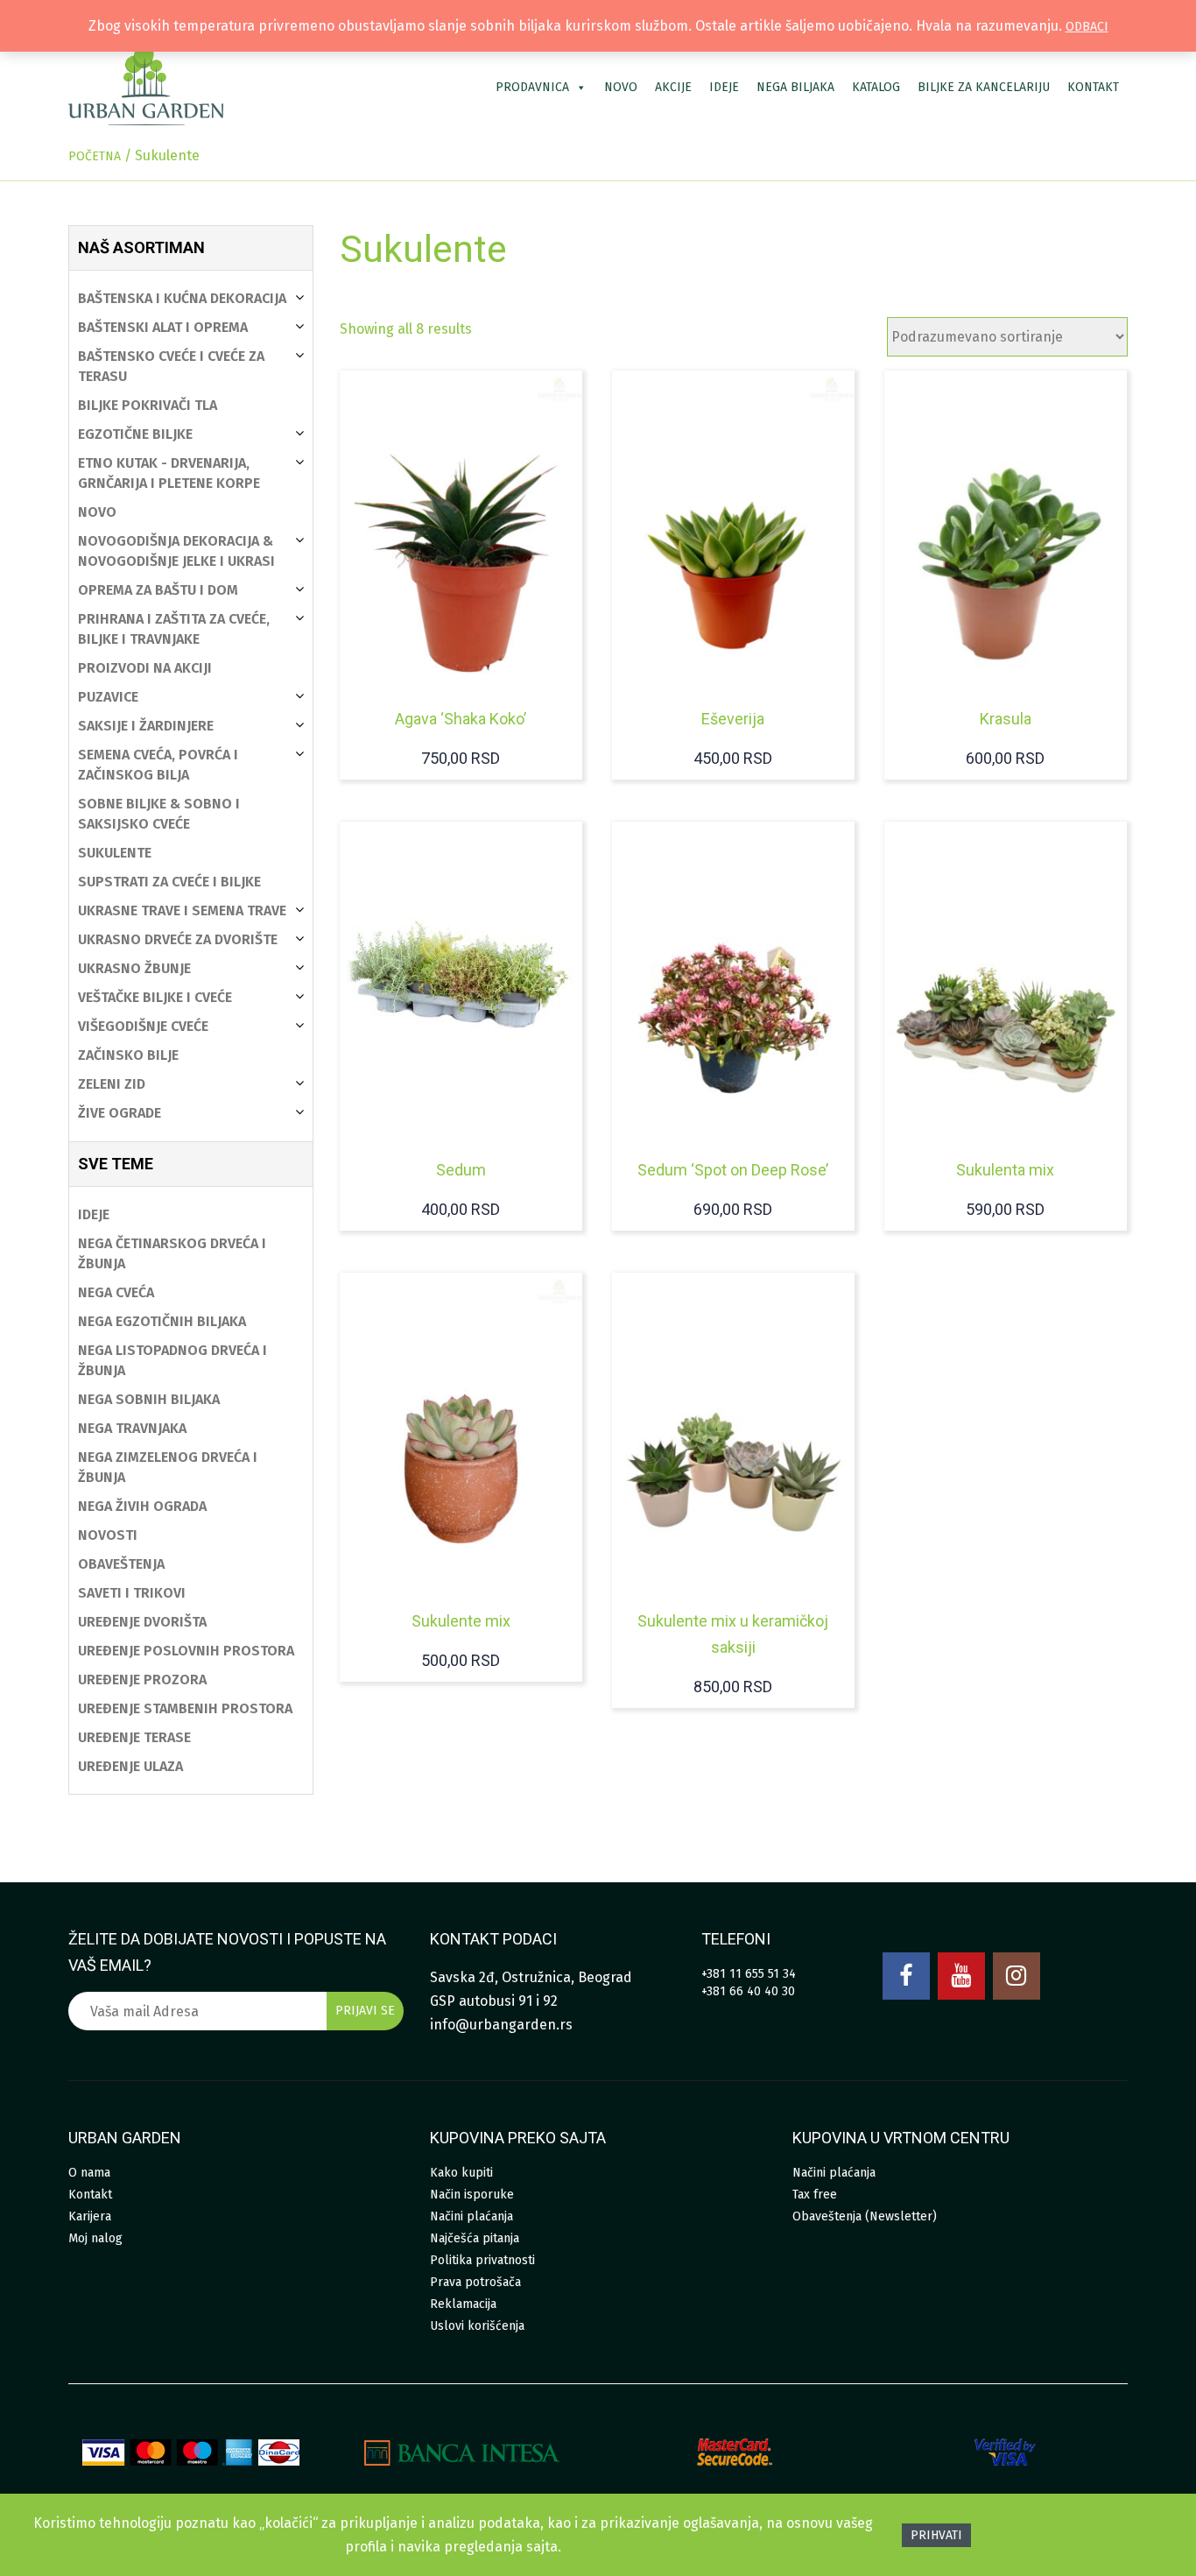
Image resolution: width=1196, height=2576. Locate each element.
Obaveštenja (121, 1564)
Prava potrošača (475, 2282)
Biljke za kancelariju (984, 87)
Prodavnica (532, 87)
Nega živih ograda (142, 1506)
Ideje (724, 87)
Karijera (90, 2216)
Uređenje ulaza (130, 1766)
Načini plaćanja (471, 2216)
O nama (89, 2173)
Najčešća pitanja (475, 2238)
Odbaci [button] (1087, 27)
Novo (621, 87)
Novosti (108, 1535)
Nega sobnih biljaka (149, 1399)
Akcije (673, 87)
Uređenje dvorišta (142, 1622)
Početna (95, 156)
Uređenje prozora (142, 1680)
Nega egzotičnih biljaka (162, 1321)
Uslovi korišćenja (477, 2326)
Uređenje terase (134, 1737)
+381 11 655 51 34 (749, 1974)
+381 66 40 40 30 (748, 1991)
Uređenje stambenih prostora (185, 1708)
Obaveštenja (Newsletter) (865, 2216)
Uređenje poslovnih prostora (186, 1651)
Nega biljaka (795, 87)
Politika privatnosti (482, 2260)
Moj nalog (95, 2238)
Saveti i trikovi (132, 1593)
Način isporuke (472, 2195)
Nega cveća (116, 1292)
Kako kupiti (461, 2173)
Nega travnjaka (132, 1428)
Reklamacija (463, 2304)
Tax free (815, 2195)
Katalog (876, 87)
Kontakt (1093, 87)
